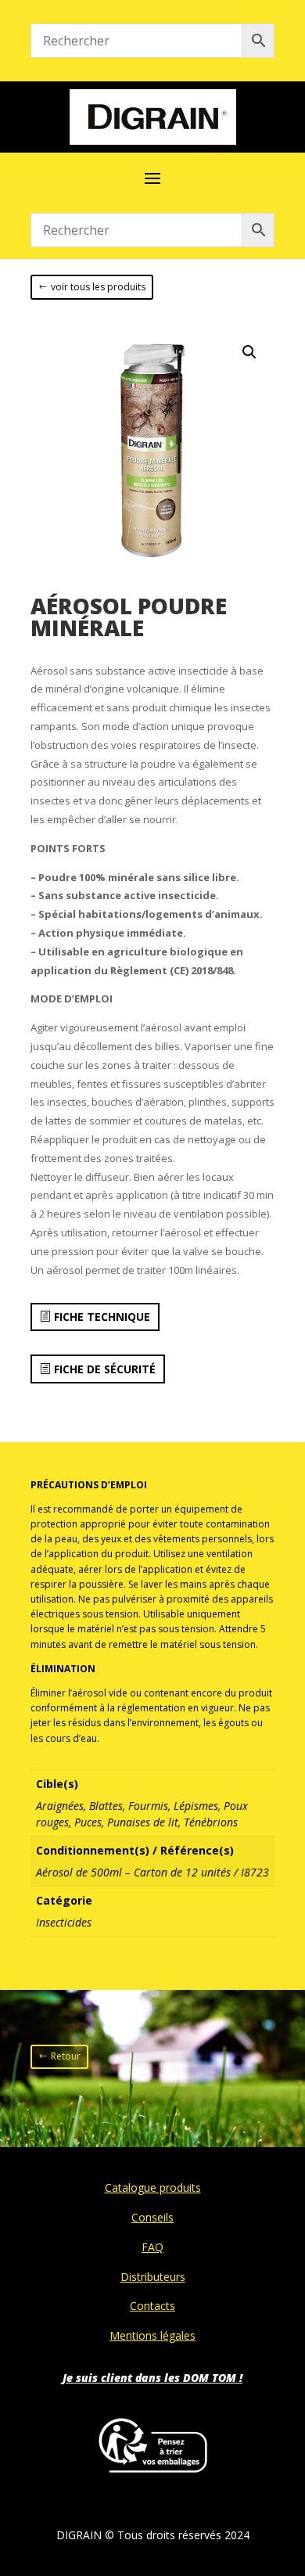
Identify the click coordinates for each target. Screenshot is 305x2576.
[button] (249, 352)
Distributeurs (153, 2277)
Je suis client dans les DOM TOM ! (152, 2378)
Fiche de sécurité (105, 1369)
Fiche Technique (102, 1317)
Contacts (152, 2306)
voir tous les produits (98, 287)
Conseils (152, 2217)
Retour (66, 2056)
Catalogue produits (153, 2187)
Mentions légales (152, 2335)
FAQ (152, 2247)
